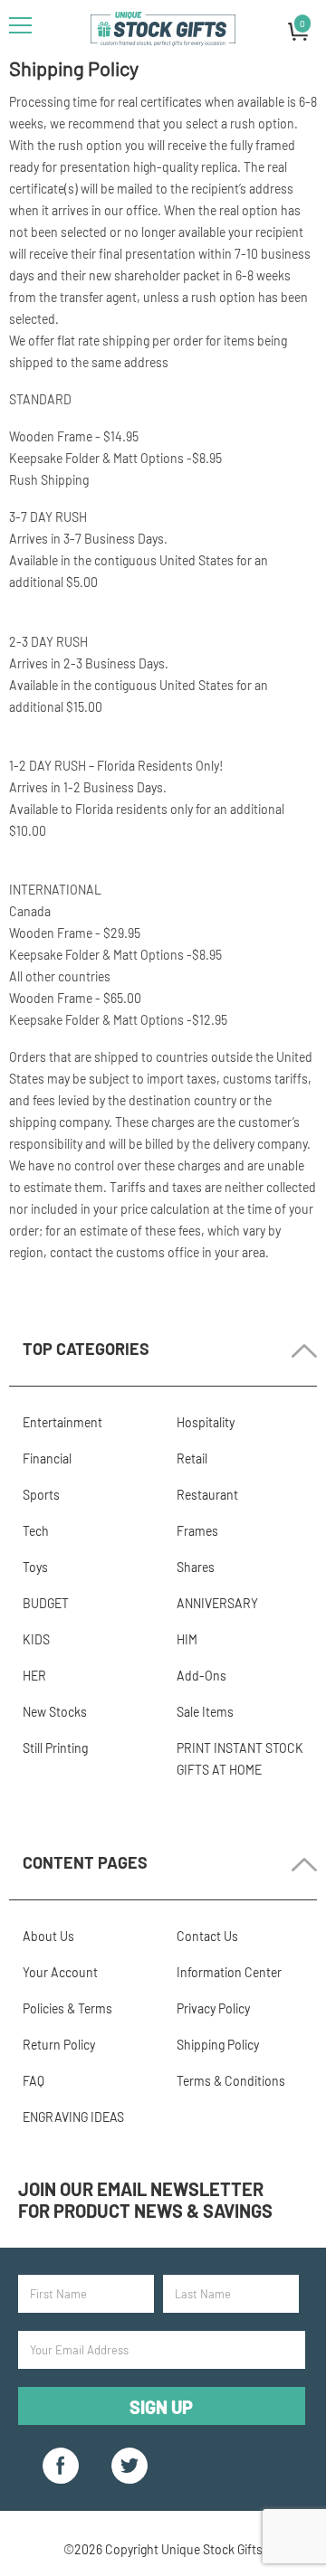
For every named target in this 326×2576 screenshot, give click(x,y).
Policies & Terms (67, 2008)
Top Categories (86, 1349)
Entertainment (62, 1422)
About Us (48, 1936)
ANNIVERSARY (217, 1603)
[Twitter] (129, 2466)
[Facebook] (61, 2466)
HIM (187, 1639)
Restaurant (207, 1495)
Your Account (60, 1972)
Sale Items (205, 1712)
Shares (196, 1567)
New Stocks (55, 1712)
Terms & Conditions (231, 2081)
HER (34, 1676)
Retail (192, 1458)
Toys (35, 1567)
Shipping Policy (218, 2045)
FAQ (34, 2081)
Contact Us (207, 1936)
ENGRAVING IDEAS (73, 2117)
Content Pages (85, 1862)
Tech (36, 1531)
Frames (197, 1531)
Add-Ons (201, 1676)
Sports (41, 1495)
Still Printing (55, 1748)
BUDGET (46, 1603)
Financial (47, 1458)
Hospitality (206, 1422)
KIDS (36, 1639)
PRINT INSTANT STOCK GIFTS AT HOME (240, 1759)
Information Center (229, 1972)
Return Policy (59, 2045)
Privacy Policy (213, 2008)
